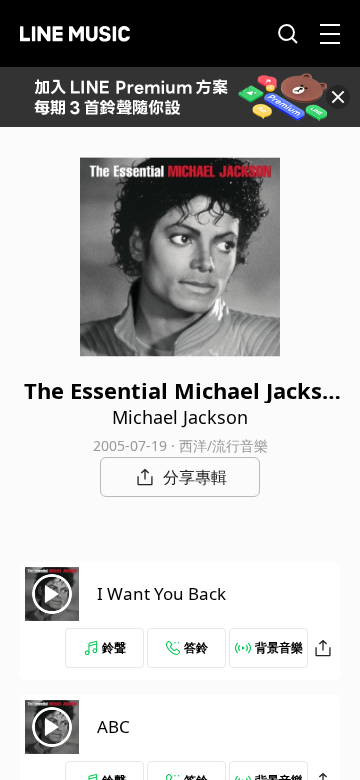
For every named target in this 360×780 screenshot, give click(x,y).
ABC (113, 726)
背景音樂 (279, 647)
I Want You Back (161, 593)
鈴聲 (114, 647)
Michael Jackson (180, 417)
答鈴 (196, 647)
